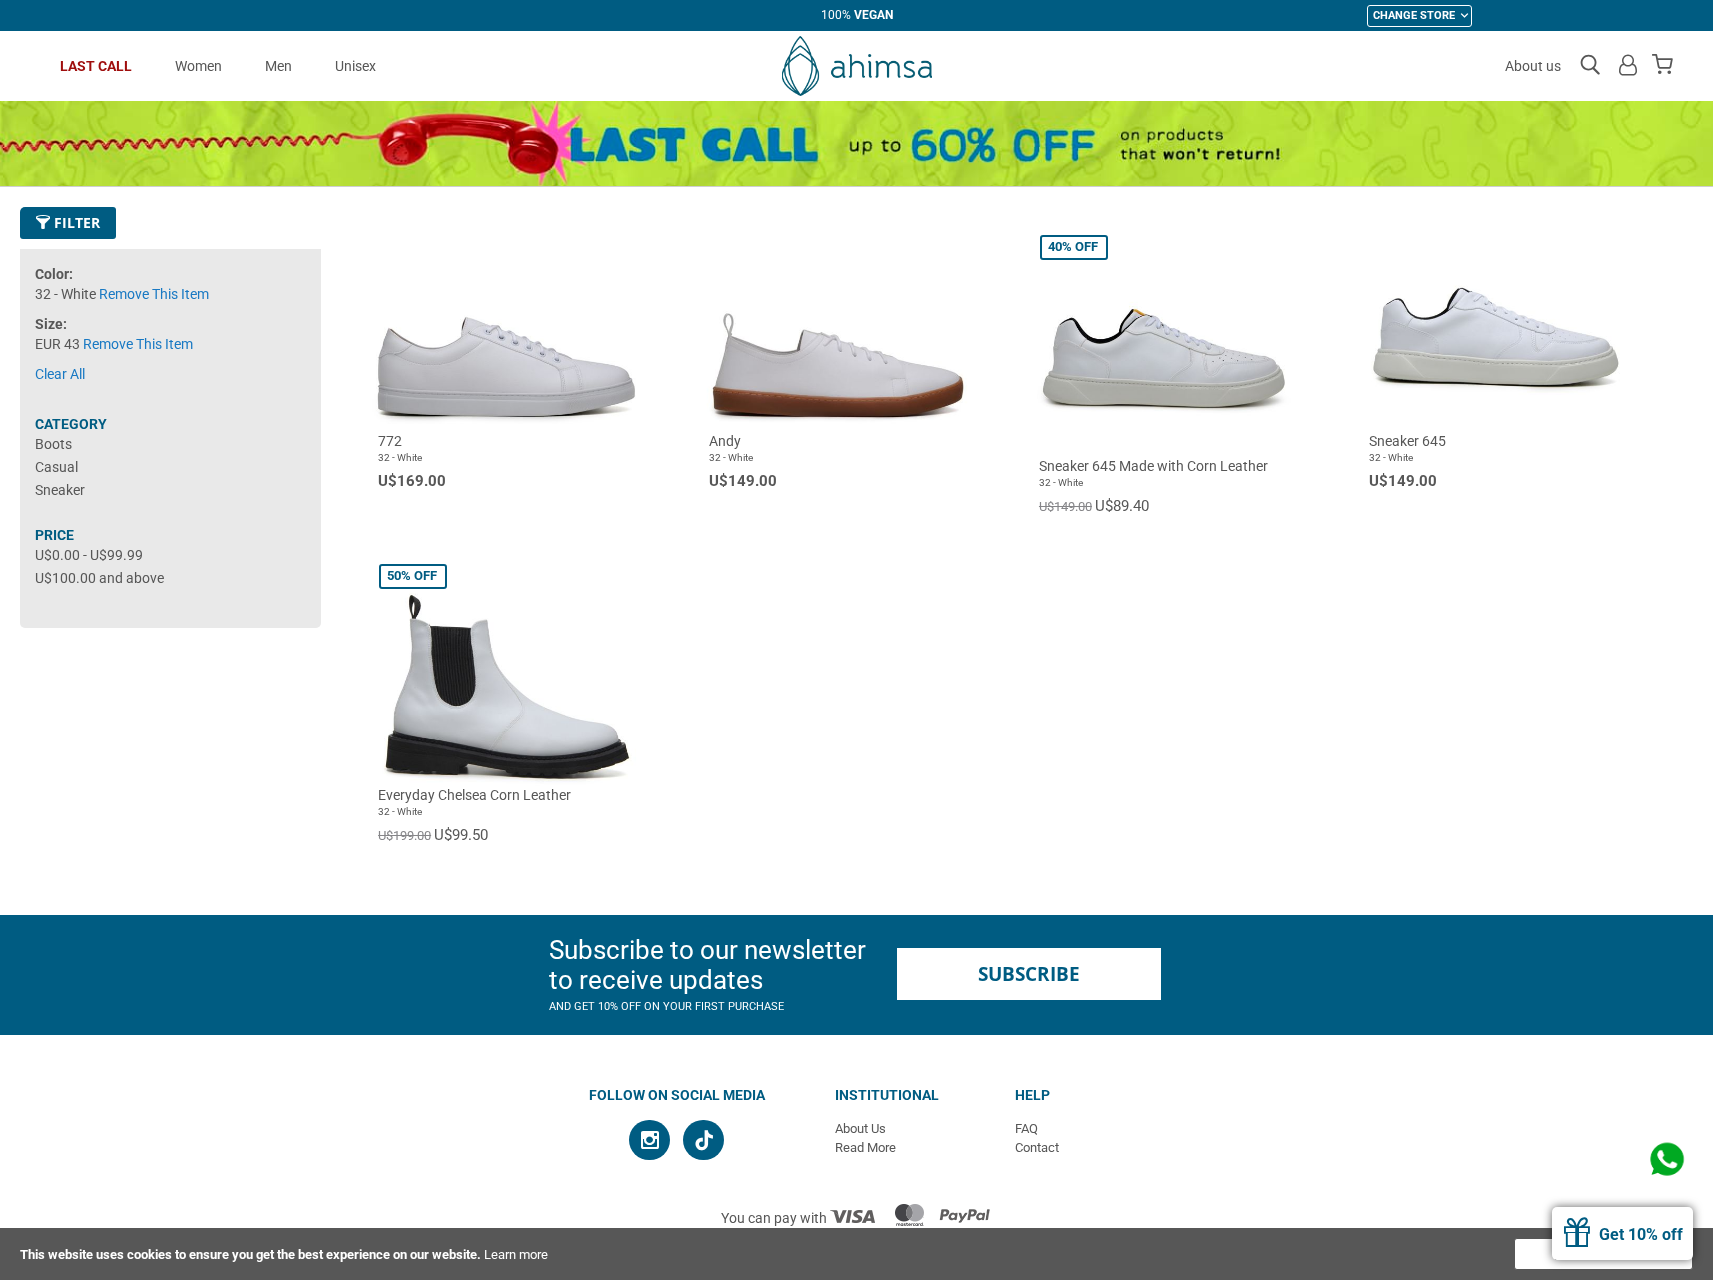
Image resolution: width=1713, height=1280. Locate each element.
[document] (856, 1254)
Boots (53, 444)
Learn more (516, 1254)
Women (198, 66)
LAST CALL (96, 66)
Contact (1037, 1147)
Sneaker (60, 490)
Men (278, 66)
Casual (56, 467)
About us (1533, 66)
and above (99, 578)
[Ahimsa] (857, 66)
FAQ (1026, 1128)
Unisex (355, 66)
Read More (865, 1147)
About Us (860, 1128)
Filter (75, 222)
